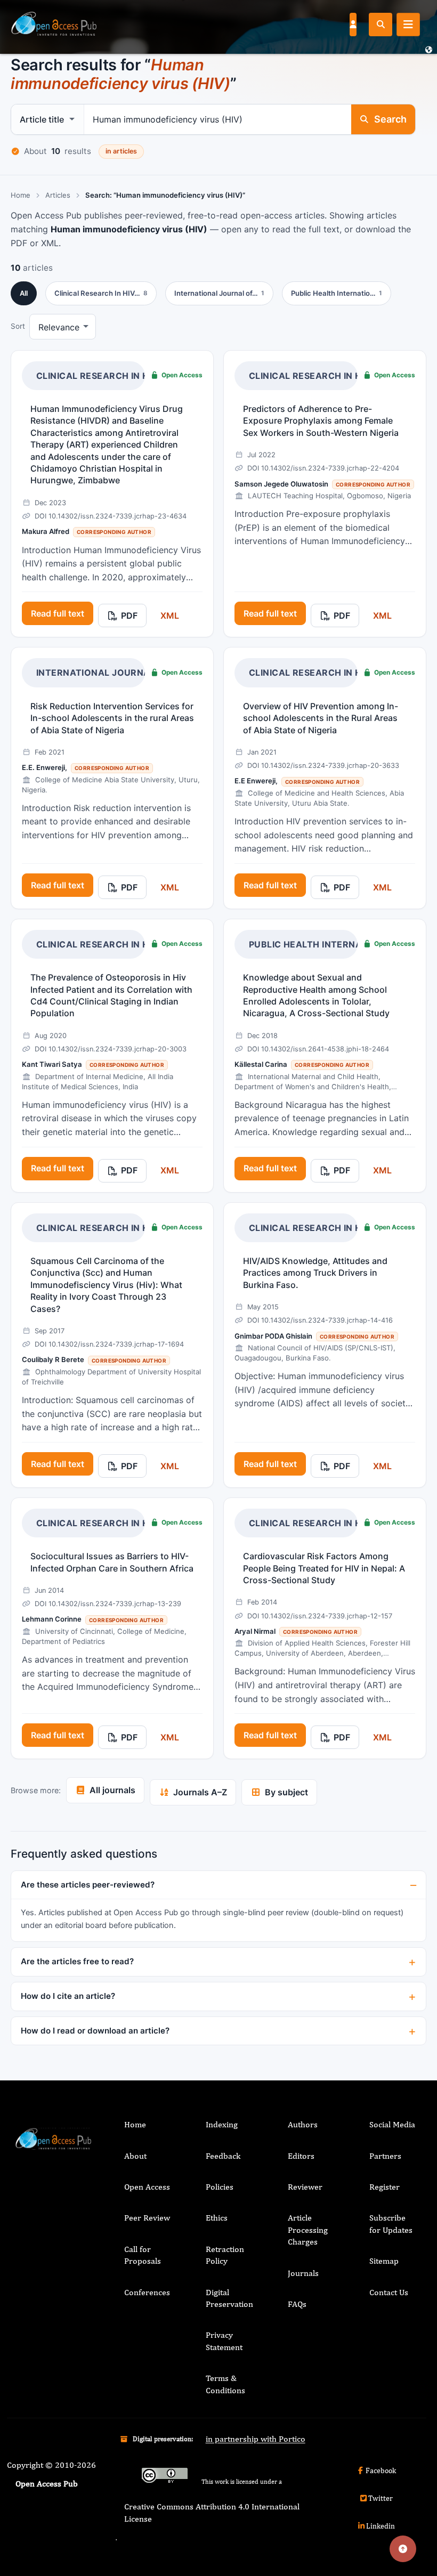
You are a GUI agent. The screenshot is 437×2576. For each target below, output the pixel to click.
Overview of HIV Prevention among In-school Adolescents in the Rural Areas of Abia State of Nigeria (321, 718)
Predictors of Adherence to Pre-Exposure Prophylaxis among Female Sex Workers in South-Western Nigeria (321, 421)
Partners (385, 2156)
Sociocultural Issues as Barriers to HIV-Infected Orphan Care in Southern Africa (112, 1562)
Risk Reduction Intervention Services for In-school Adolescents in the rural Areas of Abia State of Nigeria (112, 718)
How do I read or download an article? (95, 2031)
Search (390, 119)
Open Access (147, 2187)
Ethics (217, 2218)
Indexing (222, 2124)
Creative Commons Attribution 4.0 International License (212, 2512)
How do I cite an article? (68, 1996)
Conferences (147, 2292)
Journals (303, 2273)
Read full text (58, 613)
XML (170, 615)
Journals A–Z (200, 1792)
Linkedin (381, 2526)
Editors (301, 2156)
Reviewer (305, 2187)
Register (385, 2187)
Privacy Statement (224, 2341)
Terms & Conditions (225, 2384)
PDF (129, 615)
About (135, 2156)
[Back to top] (403, 2549)
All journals (112, 1790)
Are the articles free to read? (77, 1961)
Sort (18, 326)
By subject (286, 1792)
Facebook (381, 2470)
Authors (303, 2124)
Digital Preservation (229, 2298)
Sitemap (384, 2261)
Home (21, 195)
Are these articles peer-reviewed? (88, 1885)
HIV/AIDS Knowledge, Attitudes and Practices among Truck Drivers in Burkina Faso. (315, 1273)
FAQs (297, 2304)
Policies (220, 2187)
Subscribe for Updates (391, 2223)
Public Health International (322, 944)
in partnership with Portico (256, 2439)
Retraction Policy (225, 2255)
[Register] (353, 24)
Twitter (381, 2498)
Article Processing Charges (308, 2230)
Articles (58, 195)
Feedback (223, 2156)
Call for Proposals (143, 2255)
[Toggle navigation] (408, 25)
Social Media (392, 2124)
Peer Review (147, 2218)
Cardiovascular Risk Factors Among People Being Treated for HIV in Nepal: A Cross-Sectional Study (324, 1568)
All (24, 293)
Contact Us (389, 2292)
